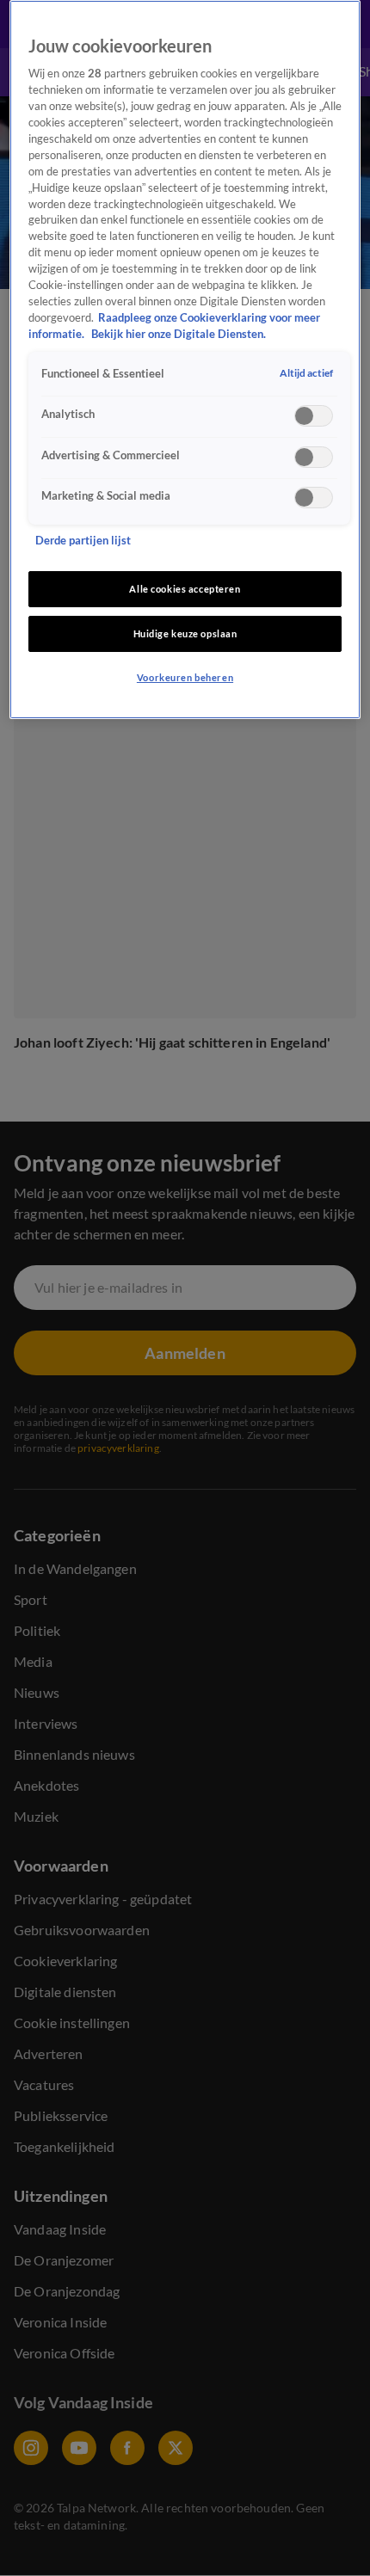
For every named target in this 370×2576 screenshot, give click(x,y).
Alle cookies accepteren (185, 589)
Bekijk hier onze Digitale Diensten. (179, 334)
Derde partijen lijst (83, 541)
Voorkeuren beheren (185, 677)
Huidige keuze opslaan (185, 633)
